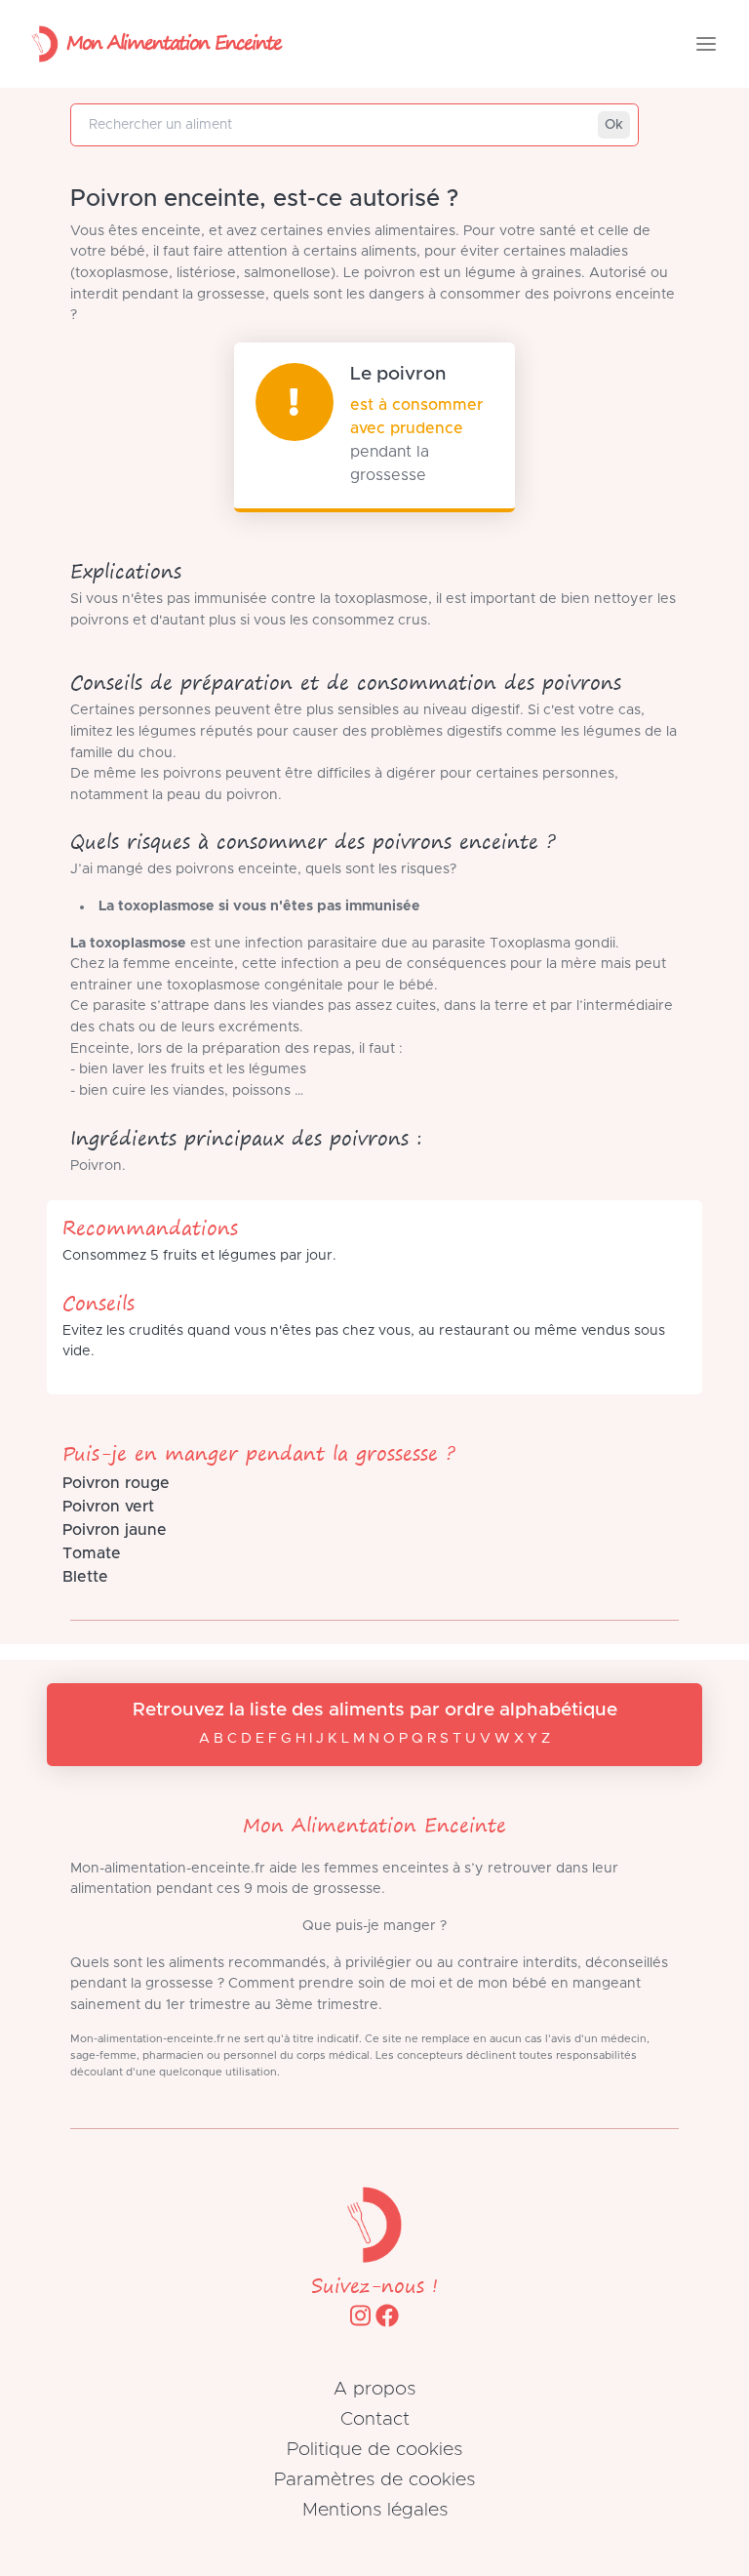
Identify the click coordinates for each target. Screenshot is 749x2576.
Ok (614, 125)
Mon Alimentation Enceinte (174, 41)
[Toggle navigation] (706, 44)
